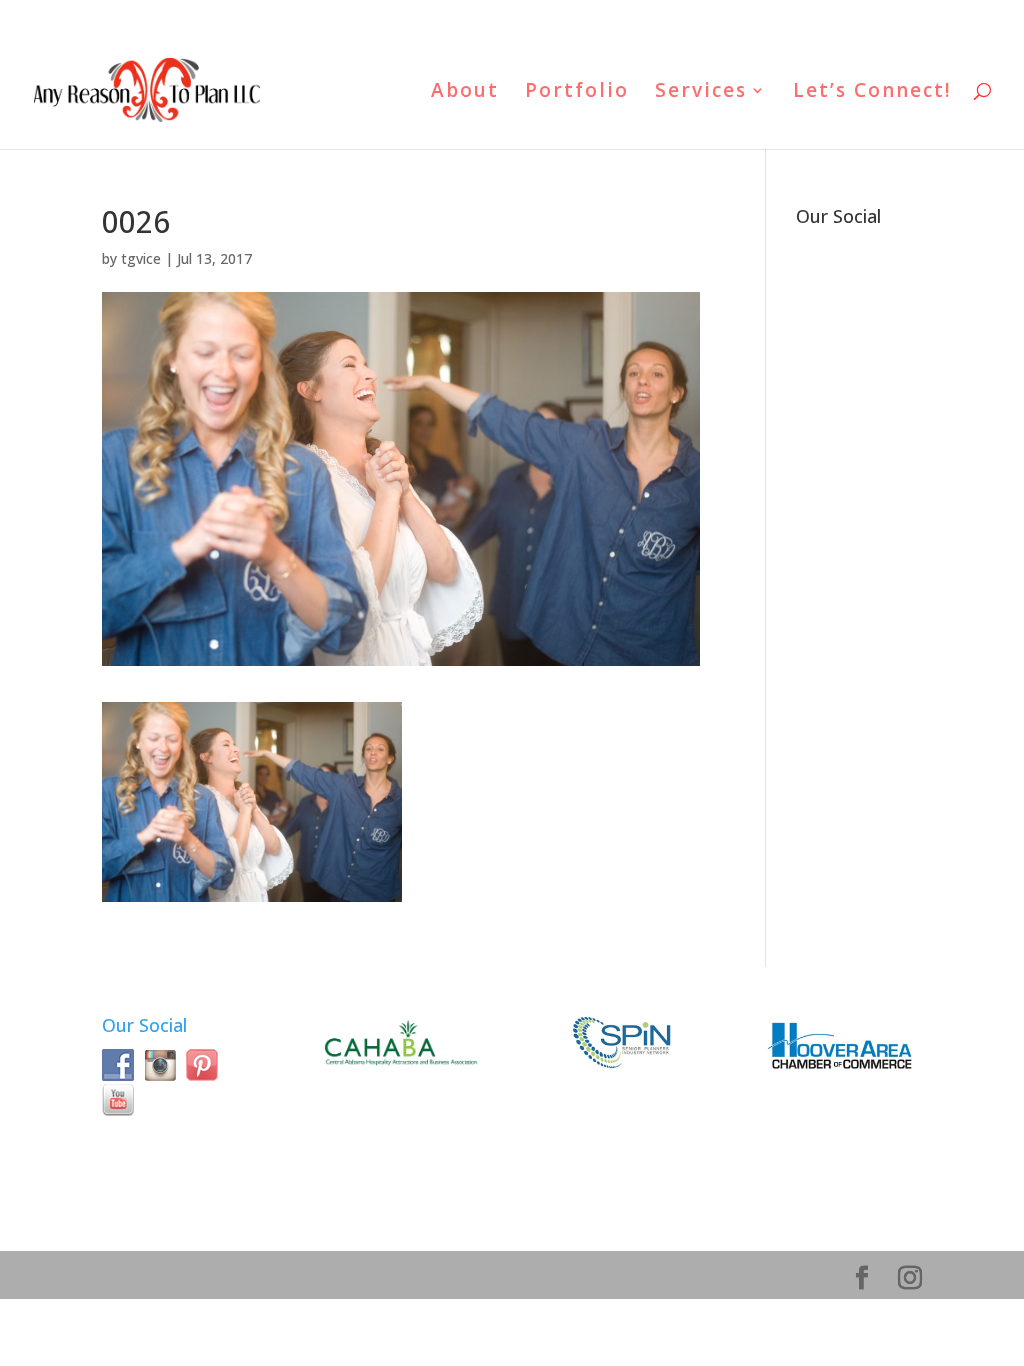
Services (701, 93)
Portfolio (577, 93)
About (465, 93)
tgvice (141, 258)
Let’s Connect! (872, 93)
